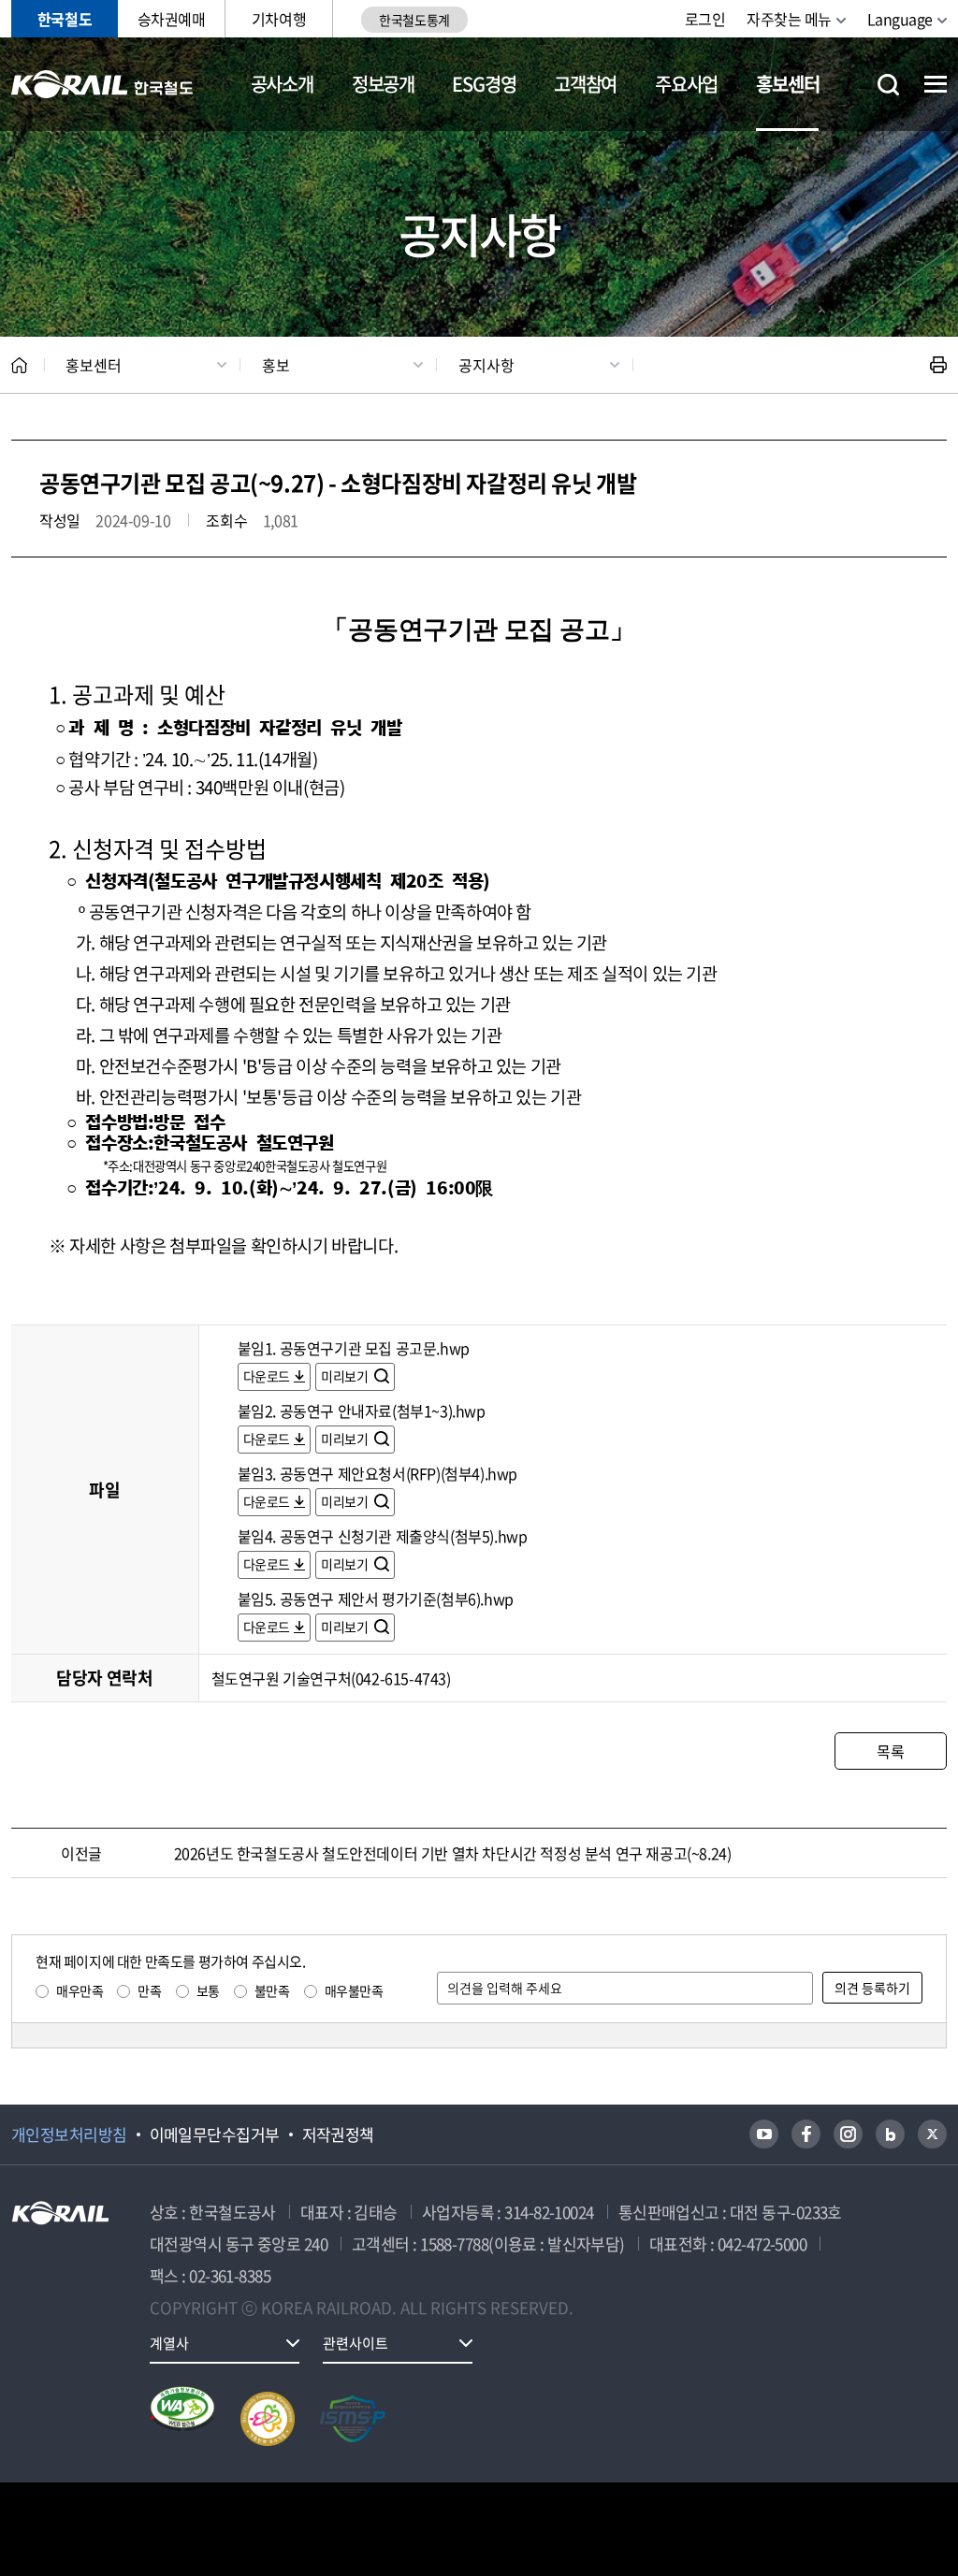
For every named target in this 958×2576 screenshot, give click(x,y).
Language (900, 19)
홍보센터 (787, 84)
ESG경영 (484, 84)
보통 (208, 1990)
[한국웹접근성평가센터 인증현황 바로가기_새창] (182, 2419)
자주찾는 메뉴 (789, 19)
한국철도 (65, 19)
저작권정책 (338, 2135)
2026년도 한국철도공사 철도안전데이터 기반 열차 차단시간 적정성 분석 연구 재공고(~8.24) (453, 1853)
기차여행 (279, 19)
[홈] (19, 365)
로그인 (705, 19)
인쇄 (938, 365)
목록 (890, 1751)
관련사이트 (356, 2343)
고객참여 (585, 84)
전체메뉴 (936, 84)
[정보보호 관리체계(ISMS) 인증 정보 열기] (353, 2419)
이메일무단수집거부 (215, 2135)
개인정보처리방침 (69, 2135)
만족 (149, 1990)
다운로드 (267, 1376)
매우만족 (80, 1990)
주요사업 (686, 84)
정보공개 (383, 84)
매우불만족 (354, 1990)
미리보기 (346, 1376)
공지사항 (486, 365)
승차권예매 (172, 19)
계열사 (169, 2343)
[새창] (764, 2134)
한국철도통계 (414, 20)
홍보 (276, 365)
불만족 (272, 1990)
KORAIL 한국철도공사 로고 (102, 84)
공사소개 (282, 84)
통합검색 (888, 85)
